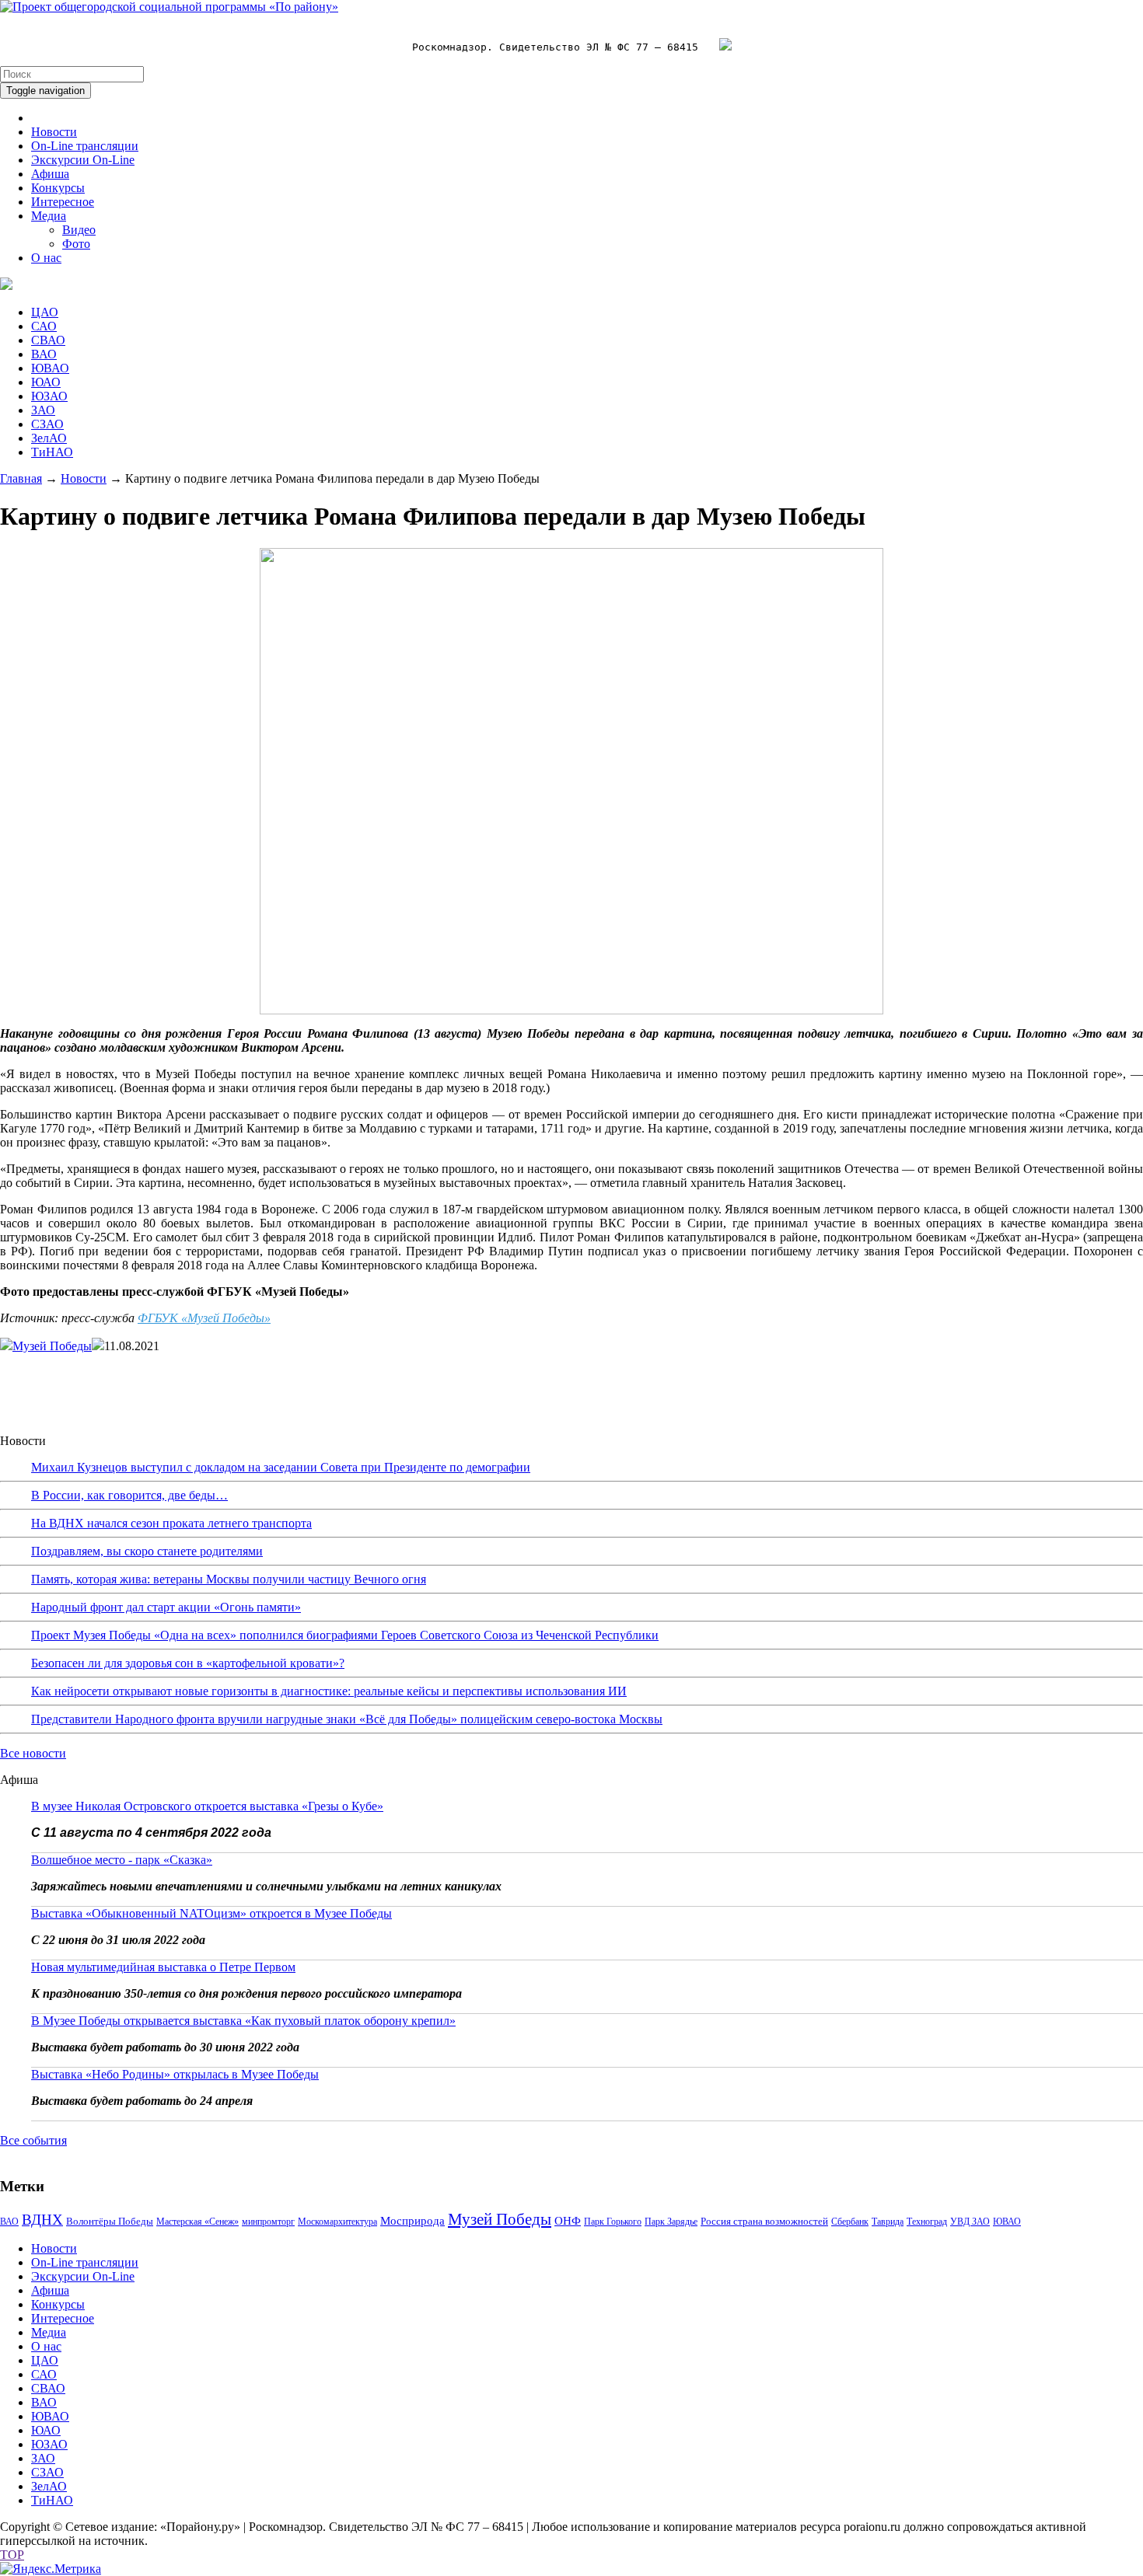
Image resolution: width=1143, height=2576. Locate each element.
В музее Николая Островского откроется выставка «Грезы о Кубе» (207, 1806)
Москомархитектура (337, 2222)
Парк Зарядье (671, 2222)
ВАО (44, 354)
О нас (46, 258)
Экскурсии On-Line (83, 160)
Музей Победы (52, 1346)
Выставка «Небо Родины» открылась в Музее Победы (175, 2074)
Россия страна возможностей (764, 2221)
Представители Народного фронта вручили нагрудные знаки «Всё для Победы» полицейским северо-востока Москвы (347, 1719)
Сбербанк (850, 2222)
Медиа (49, 216)
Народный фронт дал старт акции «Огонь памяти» (166, 1607)
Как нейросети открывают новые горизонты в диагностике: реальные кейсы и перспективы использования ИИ (329, 1691)
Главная (21, 478)
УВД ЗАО (970, 2222)
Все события (33, 2140)
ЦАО (45, 312)
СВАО (48, 340)
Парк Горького (613, 2222)
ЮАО (46, 382)
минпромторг (268, 2222)
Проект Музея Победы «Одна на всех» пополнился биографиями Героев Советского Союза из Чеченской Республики (345, 1635)
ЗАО (43, 410)
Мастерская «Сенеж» (197, 2222)
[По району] (169, 7)
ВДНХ (42, 2220)
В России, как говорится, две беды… (129, 1495)
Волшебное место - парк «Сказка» (122, 1860)
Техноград (927, 2222)
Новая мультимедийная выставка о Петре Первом (163, 1967)
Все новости (33, 1753)
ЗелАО (49, 438)
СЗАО (47, 424)
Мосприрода (412, 2221)
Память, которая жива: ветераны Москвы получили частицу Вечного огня (229, 1579)
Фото (76, 244)
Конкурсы (58, 188)
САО (44, 326)
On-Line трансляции (85, 146)
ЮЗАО (49, 396)
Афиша (50, 174)
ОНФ (568, 2221)
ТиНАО (52, 452)
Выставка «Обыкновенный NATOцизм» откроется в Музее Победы (211, 1913)
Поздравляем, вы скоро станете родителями (147, 1551)
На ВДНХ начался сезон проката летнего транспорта (171, 1523)
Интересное (63, 202)
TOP (12, 2555)
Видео (79, 230)
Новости (54, 132)
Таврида (888, 2222)
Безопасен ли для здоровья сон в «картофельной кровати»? (188, 1663)
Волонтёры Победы (110, 2221)
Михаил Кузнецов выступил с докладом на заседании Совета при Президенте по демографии (281, 1467)
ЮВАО (50, 368)
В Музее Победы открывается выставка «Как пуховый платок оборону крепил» (243, 2021)
